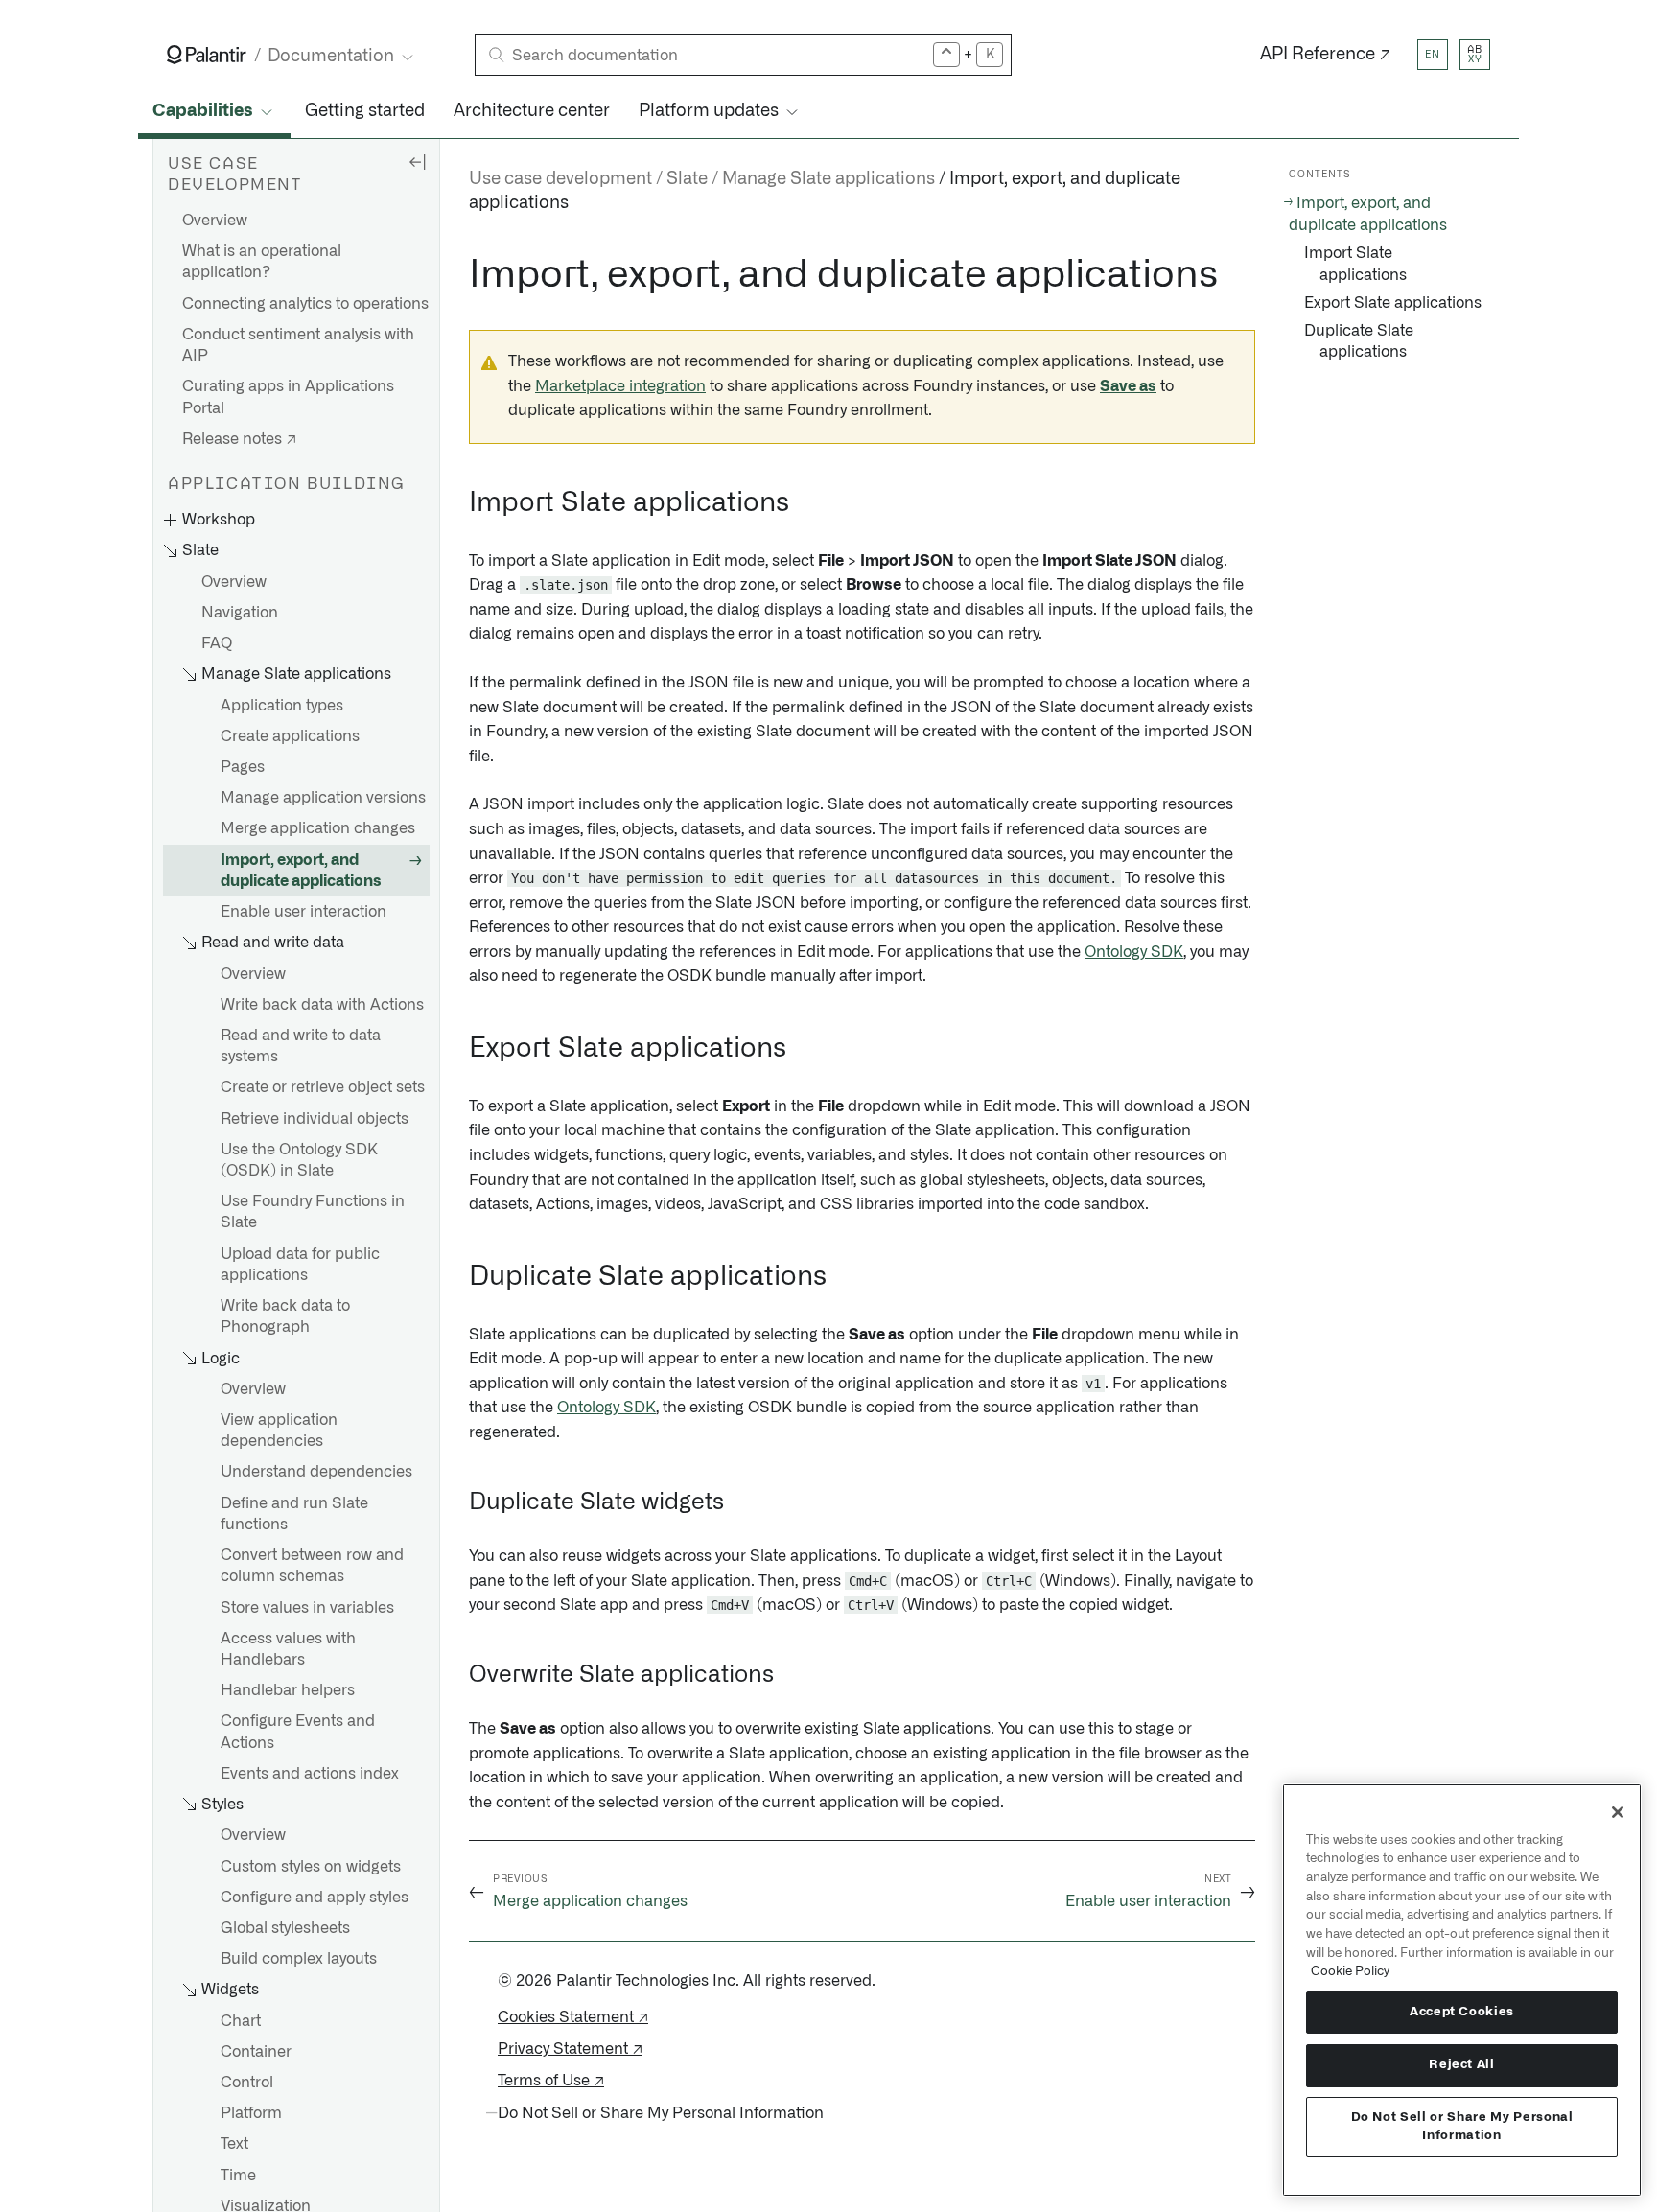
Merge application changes (318, 829)
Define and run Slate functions (294, 1514)
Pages (243, 767)
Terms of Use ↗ (551, 2081)
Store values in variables (307, 1608)
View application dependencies (279, 1431)
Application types (282, 706)
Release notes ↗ (239, 439)
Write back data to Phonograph (285, 1317)
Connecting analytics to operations (305, 304)
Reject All (1462, 2065)
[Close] (1618, 1812)
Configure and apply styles (315, 1898)
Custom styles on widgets (311, 1867)
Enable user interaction (303, 912)
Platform (251, 2114)
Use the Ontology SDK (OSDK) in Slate (299, 1160)
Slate (687, 179)
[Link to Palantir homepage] (207, 55)
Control (247, 2083)
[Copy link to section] (458, 275)
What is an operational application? (262, 263)
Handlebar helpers (288, 1691)
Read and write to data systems (301, 1046)
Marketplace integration (620, 386)
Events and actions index (310, 1774)
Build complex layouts (299, 1960)
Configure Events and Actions (298, 1733)
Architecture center (532, 111)
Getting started (365, 111)
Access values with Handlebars (288, 1649)
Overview (215, 221)
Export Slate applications (1393, 303)
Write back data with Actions (322, 1005)
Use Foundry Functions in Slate (313, 1213)
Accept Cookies (1462, 2012)
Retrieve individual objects (315, 1119)
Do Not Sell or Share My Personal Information (1462, 2126)
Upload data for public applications (300, 1265)
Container (256, 2052)
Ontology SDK (1134, 952)
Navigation (240, 613)
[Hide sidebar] (417, 161)
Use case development (560, 179)
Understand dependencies (316, 1473)
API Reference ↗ (1326, 55)
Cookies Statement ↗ (573, 2017)
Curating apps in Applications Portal (288, 398)
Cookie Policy (1350, 1971)
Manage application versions (323, 799)
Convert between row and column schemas (312, 1567)
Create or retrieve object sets (323, 1088)
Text (234, 2145)
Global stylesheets (285, 1928)
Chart (241, 2021)
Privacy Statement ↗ (570, 2049)
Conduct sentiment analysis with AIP (298, 345)
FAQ (217, 644)
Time (238, 2176)
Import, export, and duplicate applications (301, 871)
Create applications (290, 736)
